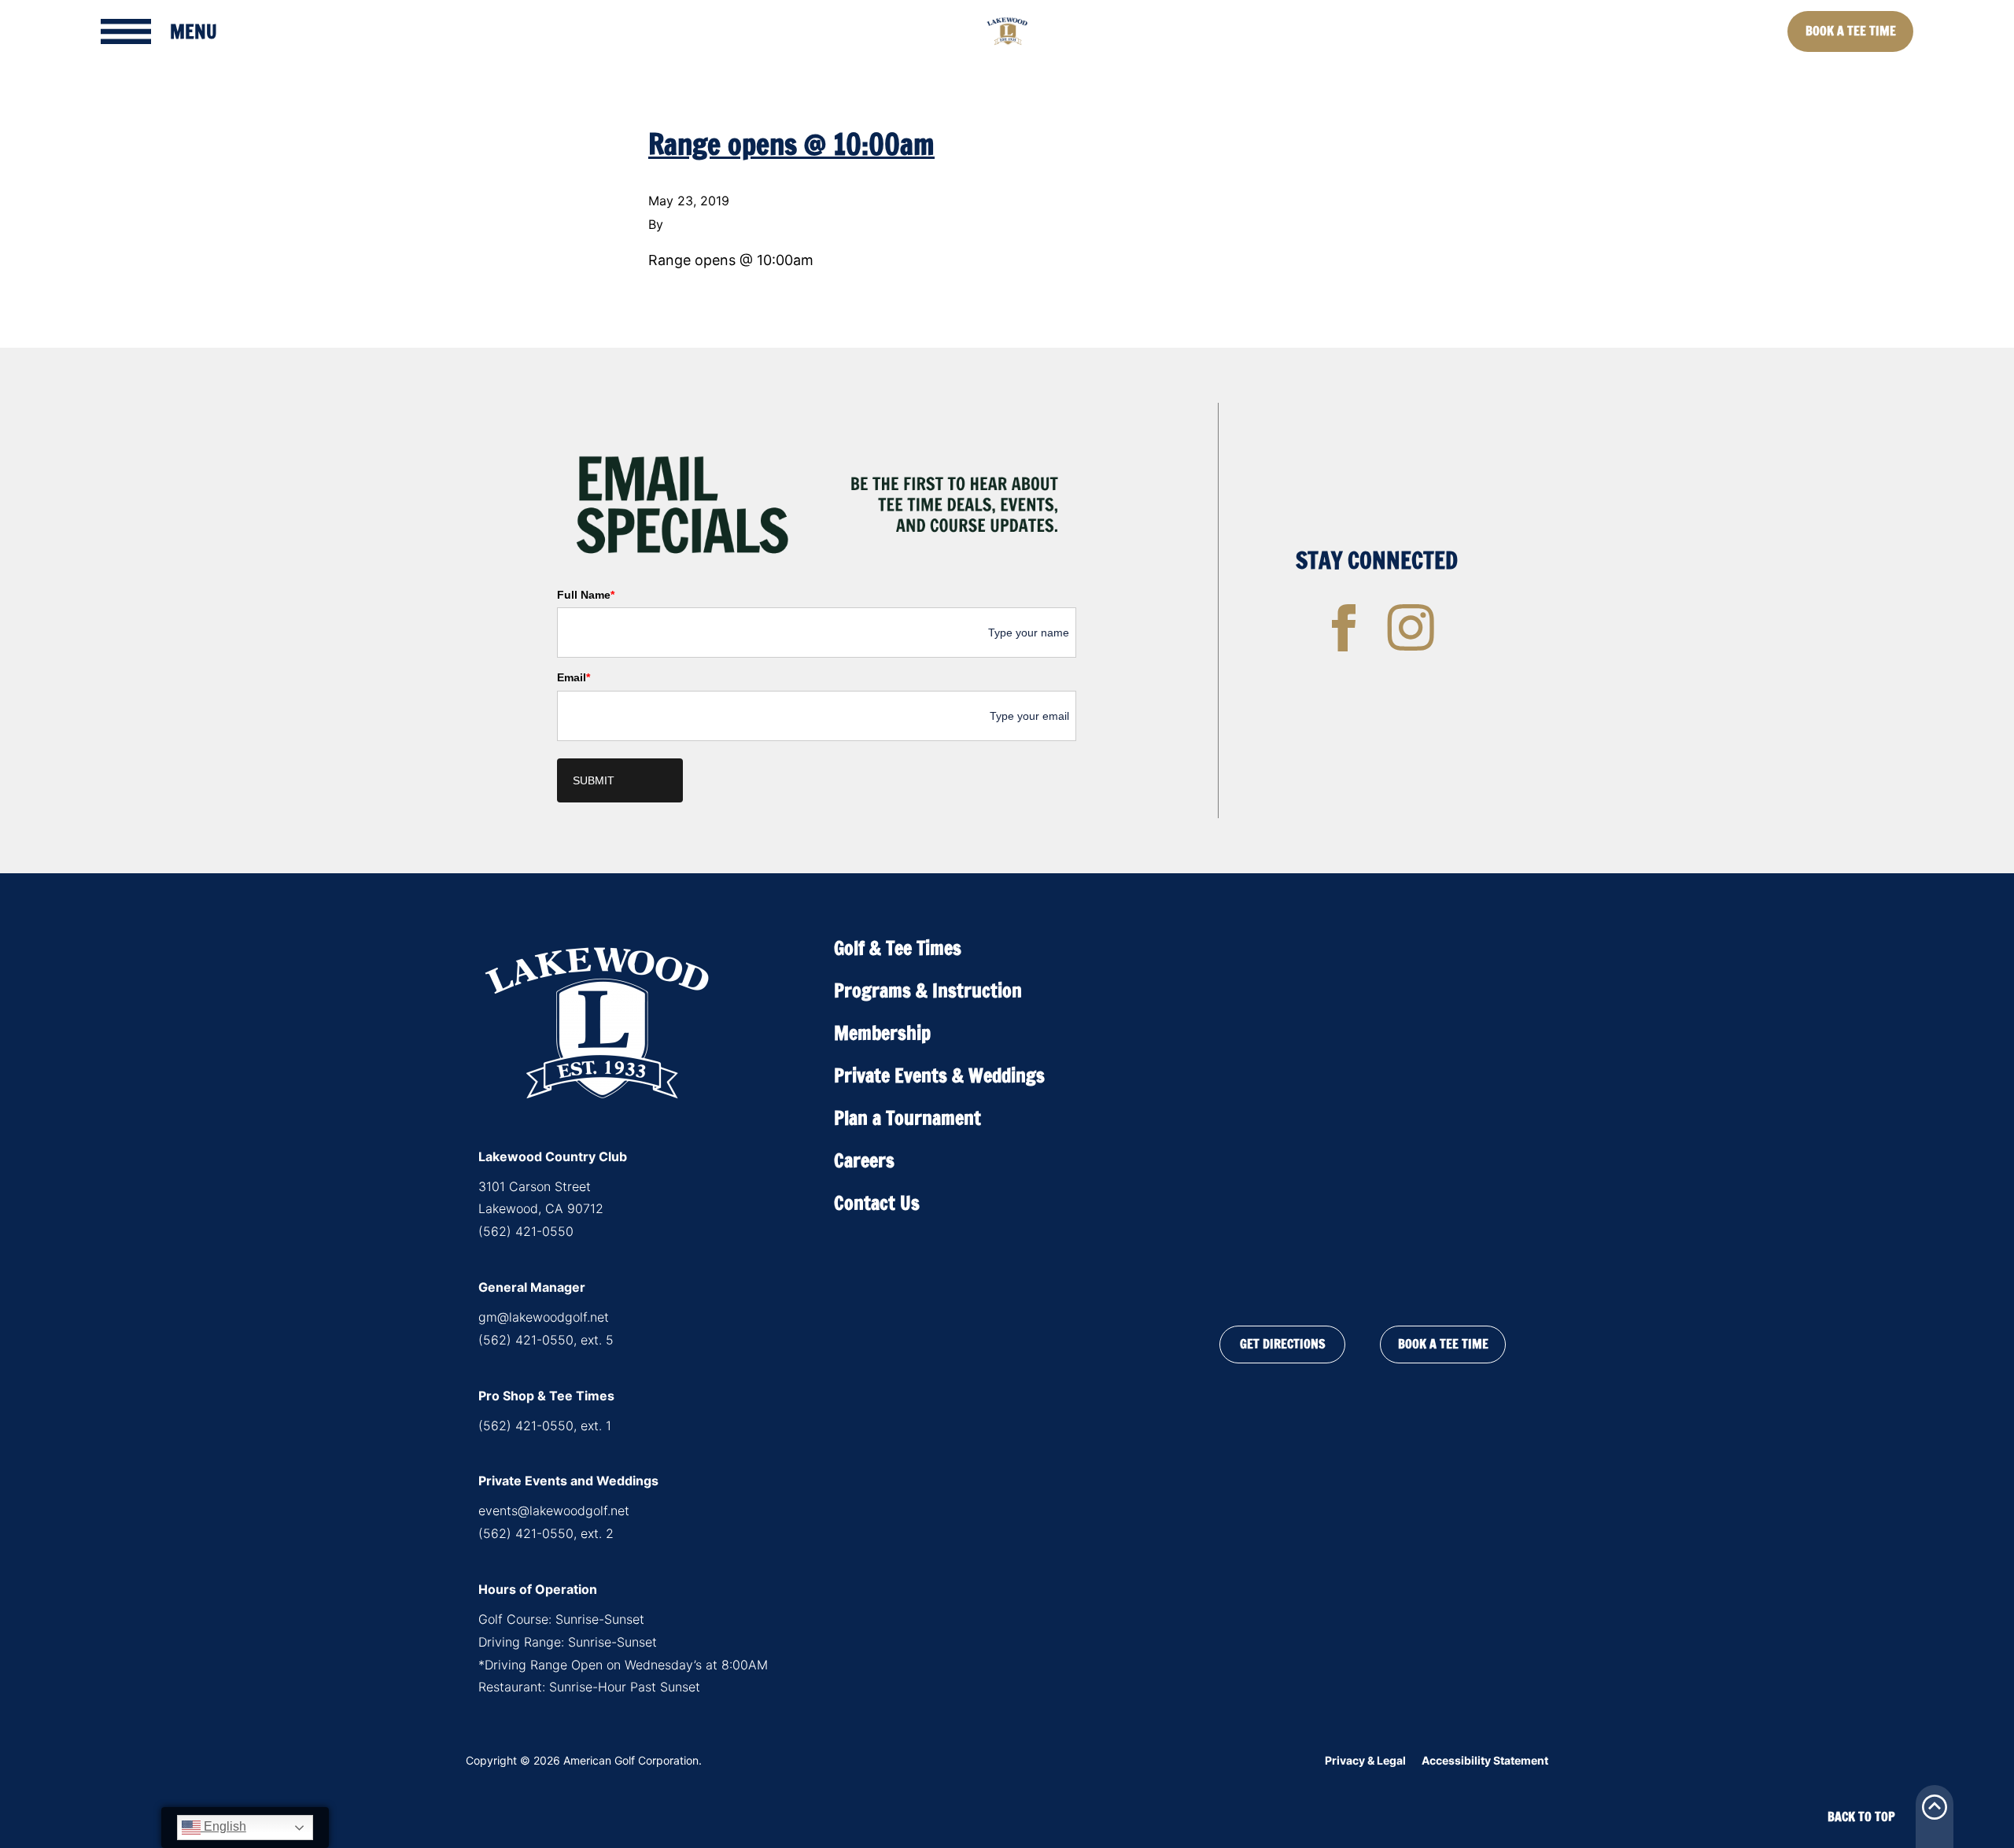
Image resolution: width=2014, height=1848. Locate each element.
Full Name (586, 595)
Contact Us (877, 1203)
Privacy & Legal (1365, 1760)
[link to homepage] (1007, 31)
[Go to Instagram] (1411, 628)
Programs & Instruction (928, 990)
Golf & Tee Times (898, 948)
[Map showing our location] (1363, 1113)
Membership (882, 1033)
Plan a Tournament (907, 1118)
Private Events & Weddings (939, 1075)
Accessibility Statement (1485, 1760)
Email (574, 677)
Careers (864, 1160)
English (223, 1826)
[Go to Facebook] (1344, 628)
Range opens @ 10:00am (791, 144)
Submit (594, 780)
